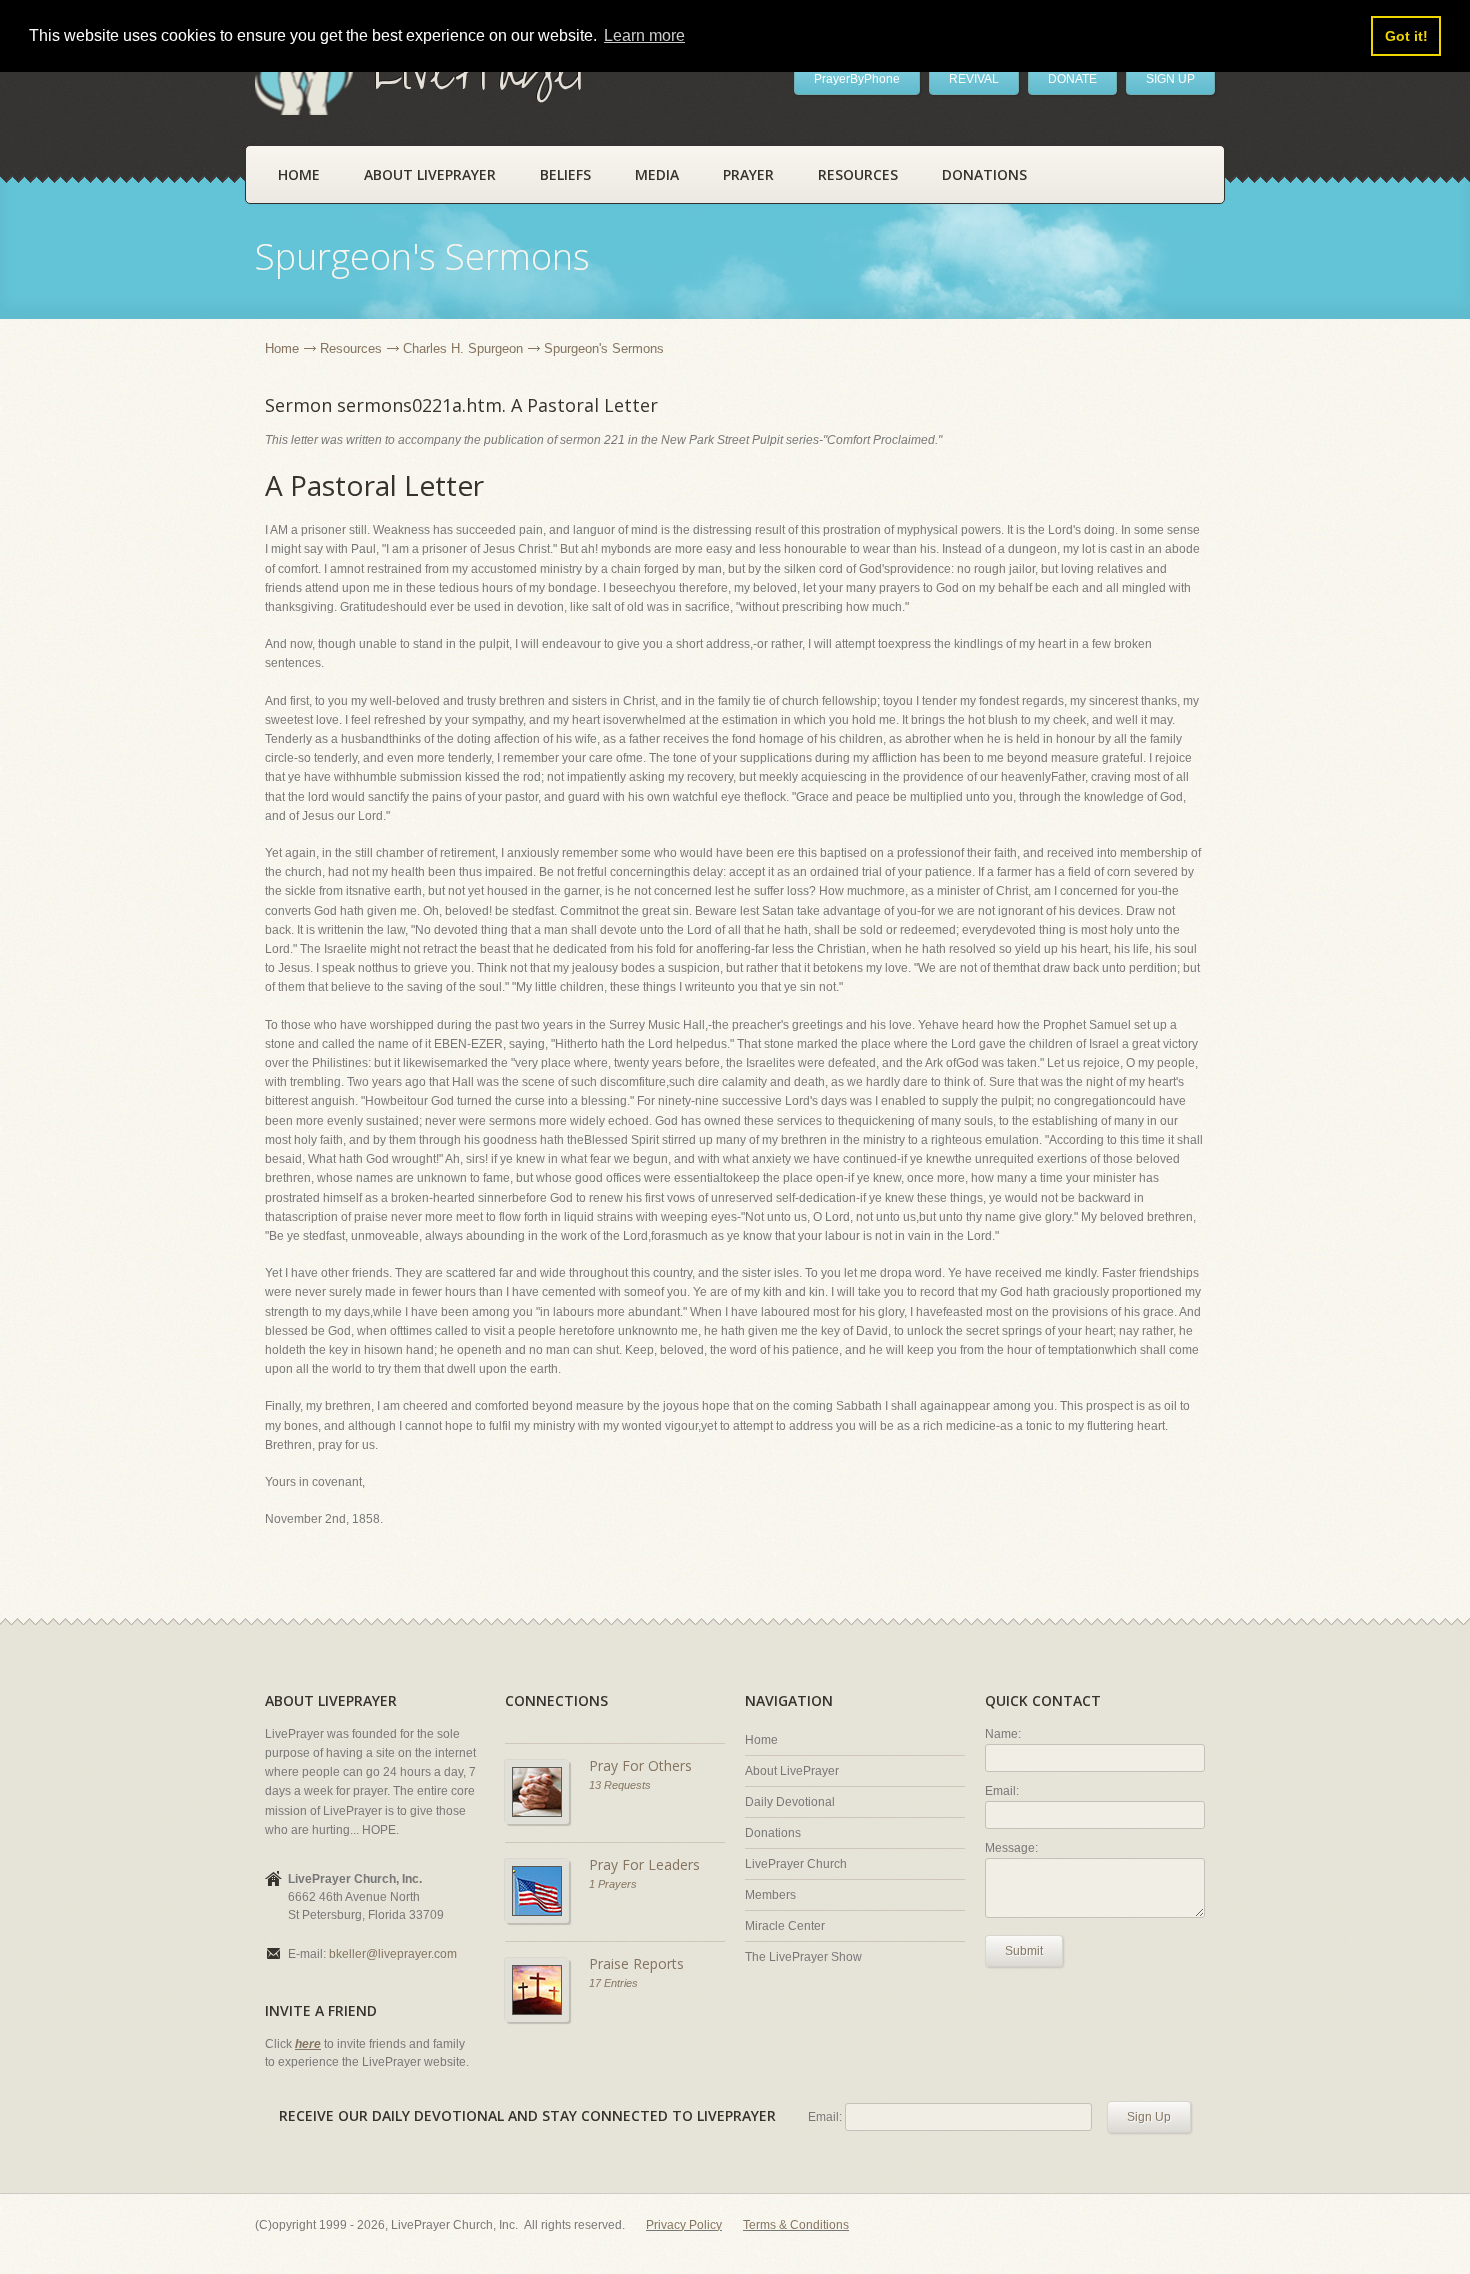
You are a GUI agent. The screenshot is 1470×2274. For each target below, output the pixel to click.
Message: (1011, 1848)
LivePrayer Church (796, 1864)
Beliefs (565, 174)
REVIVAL (974, 79)
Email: (1002, 1791)
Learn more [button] (644, 35)
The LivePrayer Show (803, 1957)
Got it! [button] (1406, 36)
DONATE (1072, 79)
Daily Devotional (790, 1802)
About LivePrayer (430, 174)
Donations (984, 174)
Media (657, 174)
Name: (1003, 1734)
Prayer (748, 174)
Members (770, 1895)
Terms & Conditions (796, 2225)
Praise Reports (636, 1963)
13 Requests (620, 1785)
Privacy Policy (684, 2225)
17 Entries (613, 1983)
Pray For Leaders (644, 1864)
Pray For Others (640, 1765)
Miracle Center (785, 1926)
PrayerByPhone (857, 79)
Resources (858, 174)
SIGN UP (1170, 79)
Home (299, 174)
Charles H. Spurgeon (463, 348)
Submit (1024, 1951)
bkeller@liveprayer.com (393, 1954)
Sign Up (1149, 2117)
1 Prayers (613, 1884)
